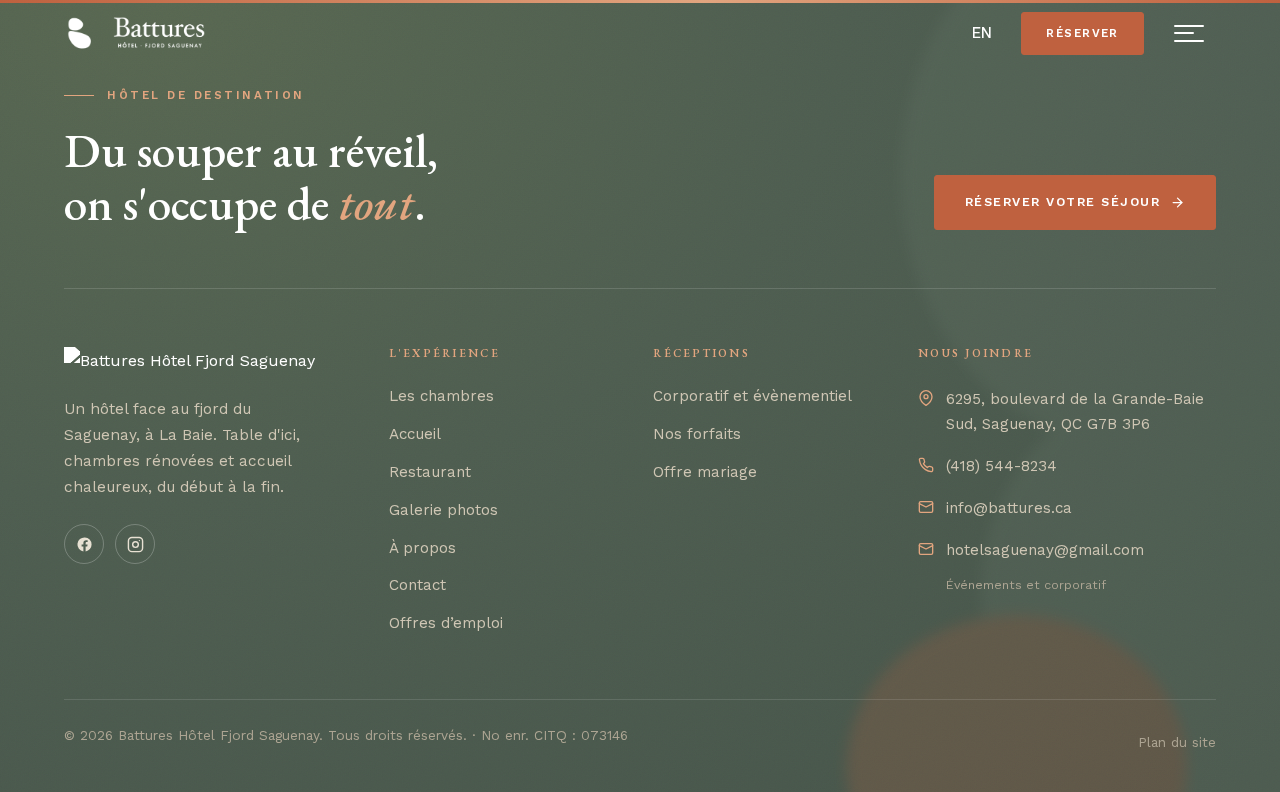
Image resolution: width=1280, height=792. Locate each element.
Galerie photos (443, 510)
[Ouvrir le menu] (1189, 34)
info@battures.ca (1009, 508)
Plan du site (1177, 742)
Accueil (415, 434)
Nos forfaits (697, 434)
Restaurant (430, 472)
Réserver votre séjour (1062, 202)
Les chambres (441, 396)
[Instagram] (135, 544)
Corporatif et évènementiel (752, 396)
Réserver (1082, 33)
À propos (422, 548)
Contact (417, 585)
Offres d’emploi (446, 623)
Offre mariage (705, 472)
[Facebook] (84, 544)
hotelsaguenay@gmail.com (1045, 550)
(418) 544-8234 (1001, 466)
